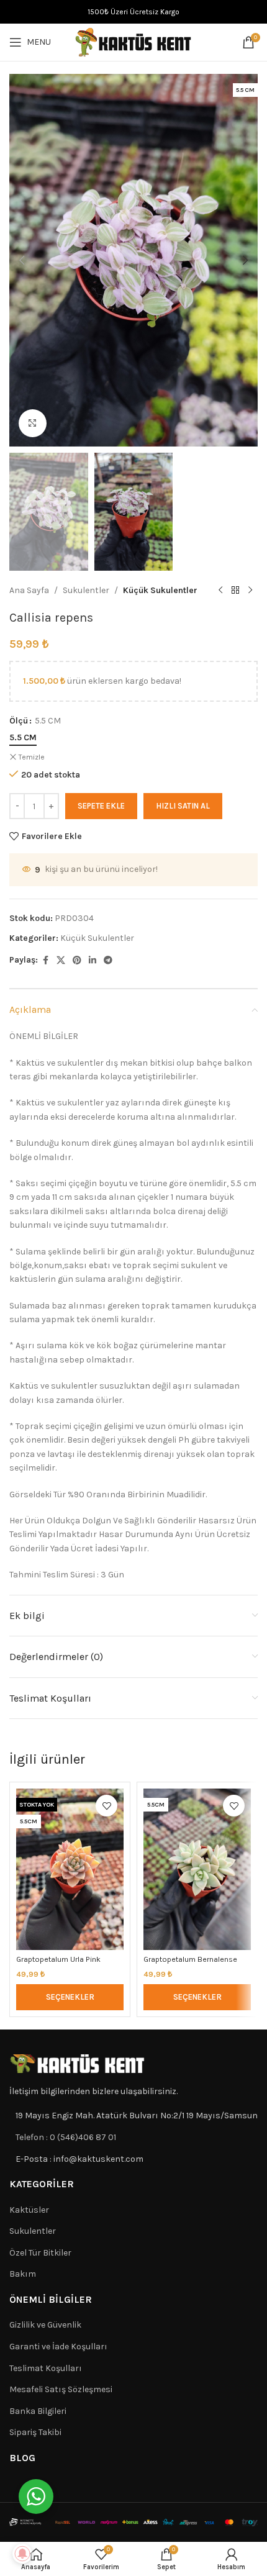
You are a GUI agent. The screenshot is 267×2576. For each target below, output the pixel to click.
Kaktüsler (29, 2210)
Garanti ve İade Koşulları (58, 2347)
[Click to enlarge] (33, 423)
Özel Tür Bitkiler (40, 2253)
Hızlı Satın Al (183, 806)
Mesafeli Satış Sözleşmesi (61, 2389)
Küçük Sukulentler (160, 590)
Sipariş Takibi (35, 2432)
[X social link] (61, 961)
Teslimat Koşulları (46, 2368)
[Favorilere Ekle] (106, 1806)
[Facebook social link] (45, 961)
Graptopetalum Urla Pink (58, 1959)
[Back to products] (235, 591)
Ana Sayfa (29, 590)
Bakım (23, 2274)
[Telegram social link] (108, 961)
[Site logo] (133, 41)
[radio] (23, 738)
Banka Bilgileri (38, 2411)
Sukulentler (86, 590)
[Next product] (250, 591)
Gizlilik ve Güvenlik (45, 2325)
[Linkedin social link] (93, 961)
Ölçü (19, 721)
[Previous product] (220, 591)
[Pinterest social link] (77, 961)
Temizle (32, 757)
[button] (22, 260)
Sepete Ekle (101, 806)
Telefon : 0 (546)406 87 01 (66, 2137)
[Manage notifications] (22, 2554)
